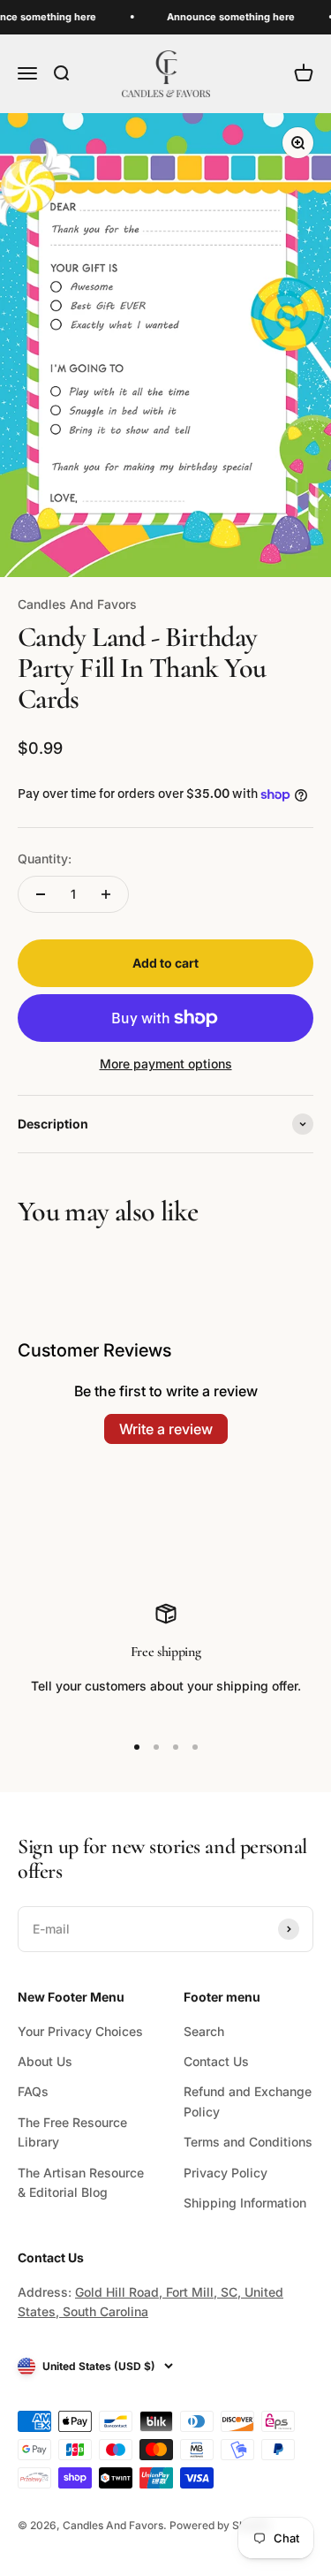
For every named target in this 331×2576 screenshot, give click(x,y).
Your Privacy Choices (80, 2031)
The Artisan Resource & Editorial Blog (81, 2182)
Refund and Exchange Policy (248, 2101)
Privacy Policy (226, 2173)
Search (204, 2031)
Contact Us (216, 2061)
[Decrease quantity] (41, 894)
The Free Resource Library (72, 2132)
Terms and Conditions (248, 2142)
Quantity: (45, 859)
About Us (45, 2061)
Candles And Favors (77, 604)
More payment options (166, 1064)
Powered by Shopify (220, 2525)
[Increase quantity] (106, 894)
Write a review (166, 1429)
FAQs (33, 2091)
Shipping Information (245, 2203)
